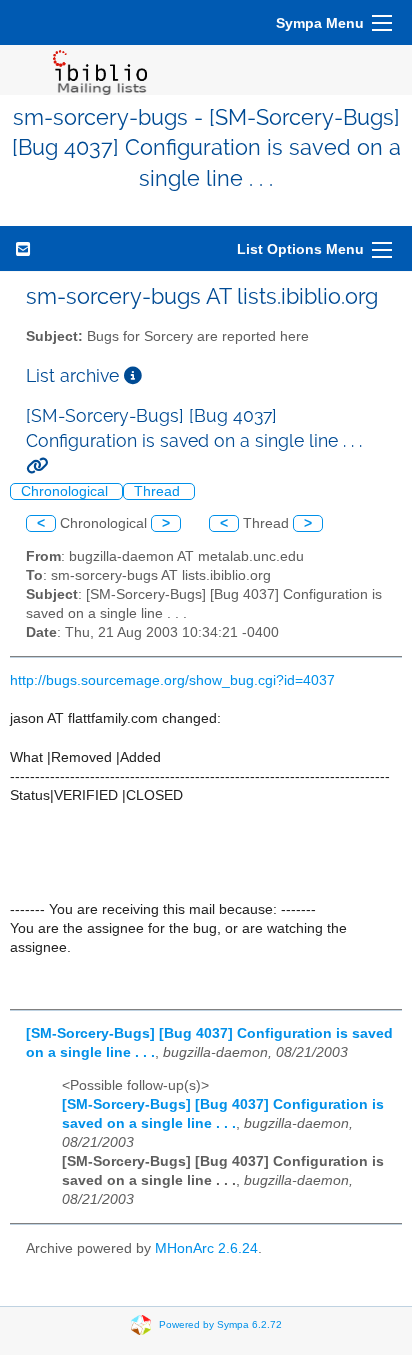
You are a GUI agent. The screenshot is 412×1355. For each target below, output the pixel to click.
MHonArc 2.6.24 (206, 1248)
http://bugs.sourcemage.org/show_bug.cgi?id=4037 (172, 680)
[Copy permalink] (37, 465)
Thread (159, 491)
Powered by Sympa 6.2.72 (220, 1323)
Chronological (66, 491)
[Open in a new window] (133, 375)
